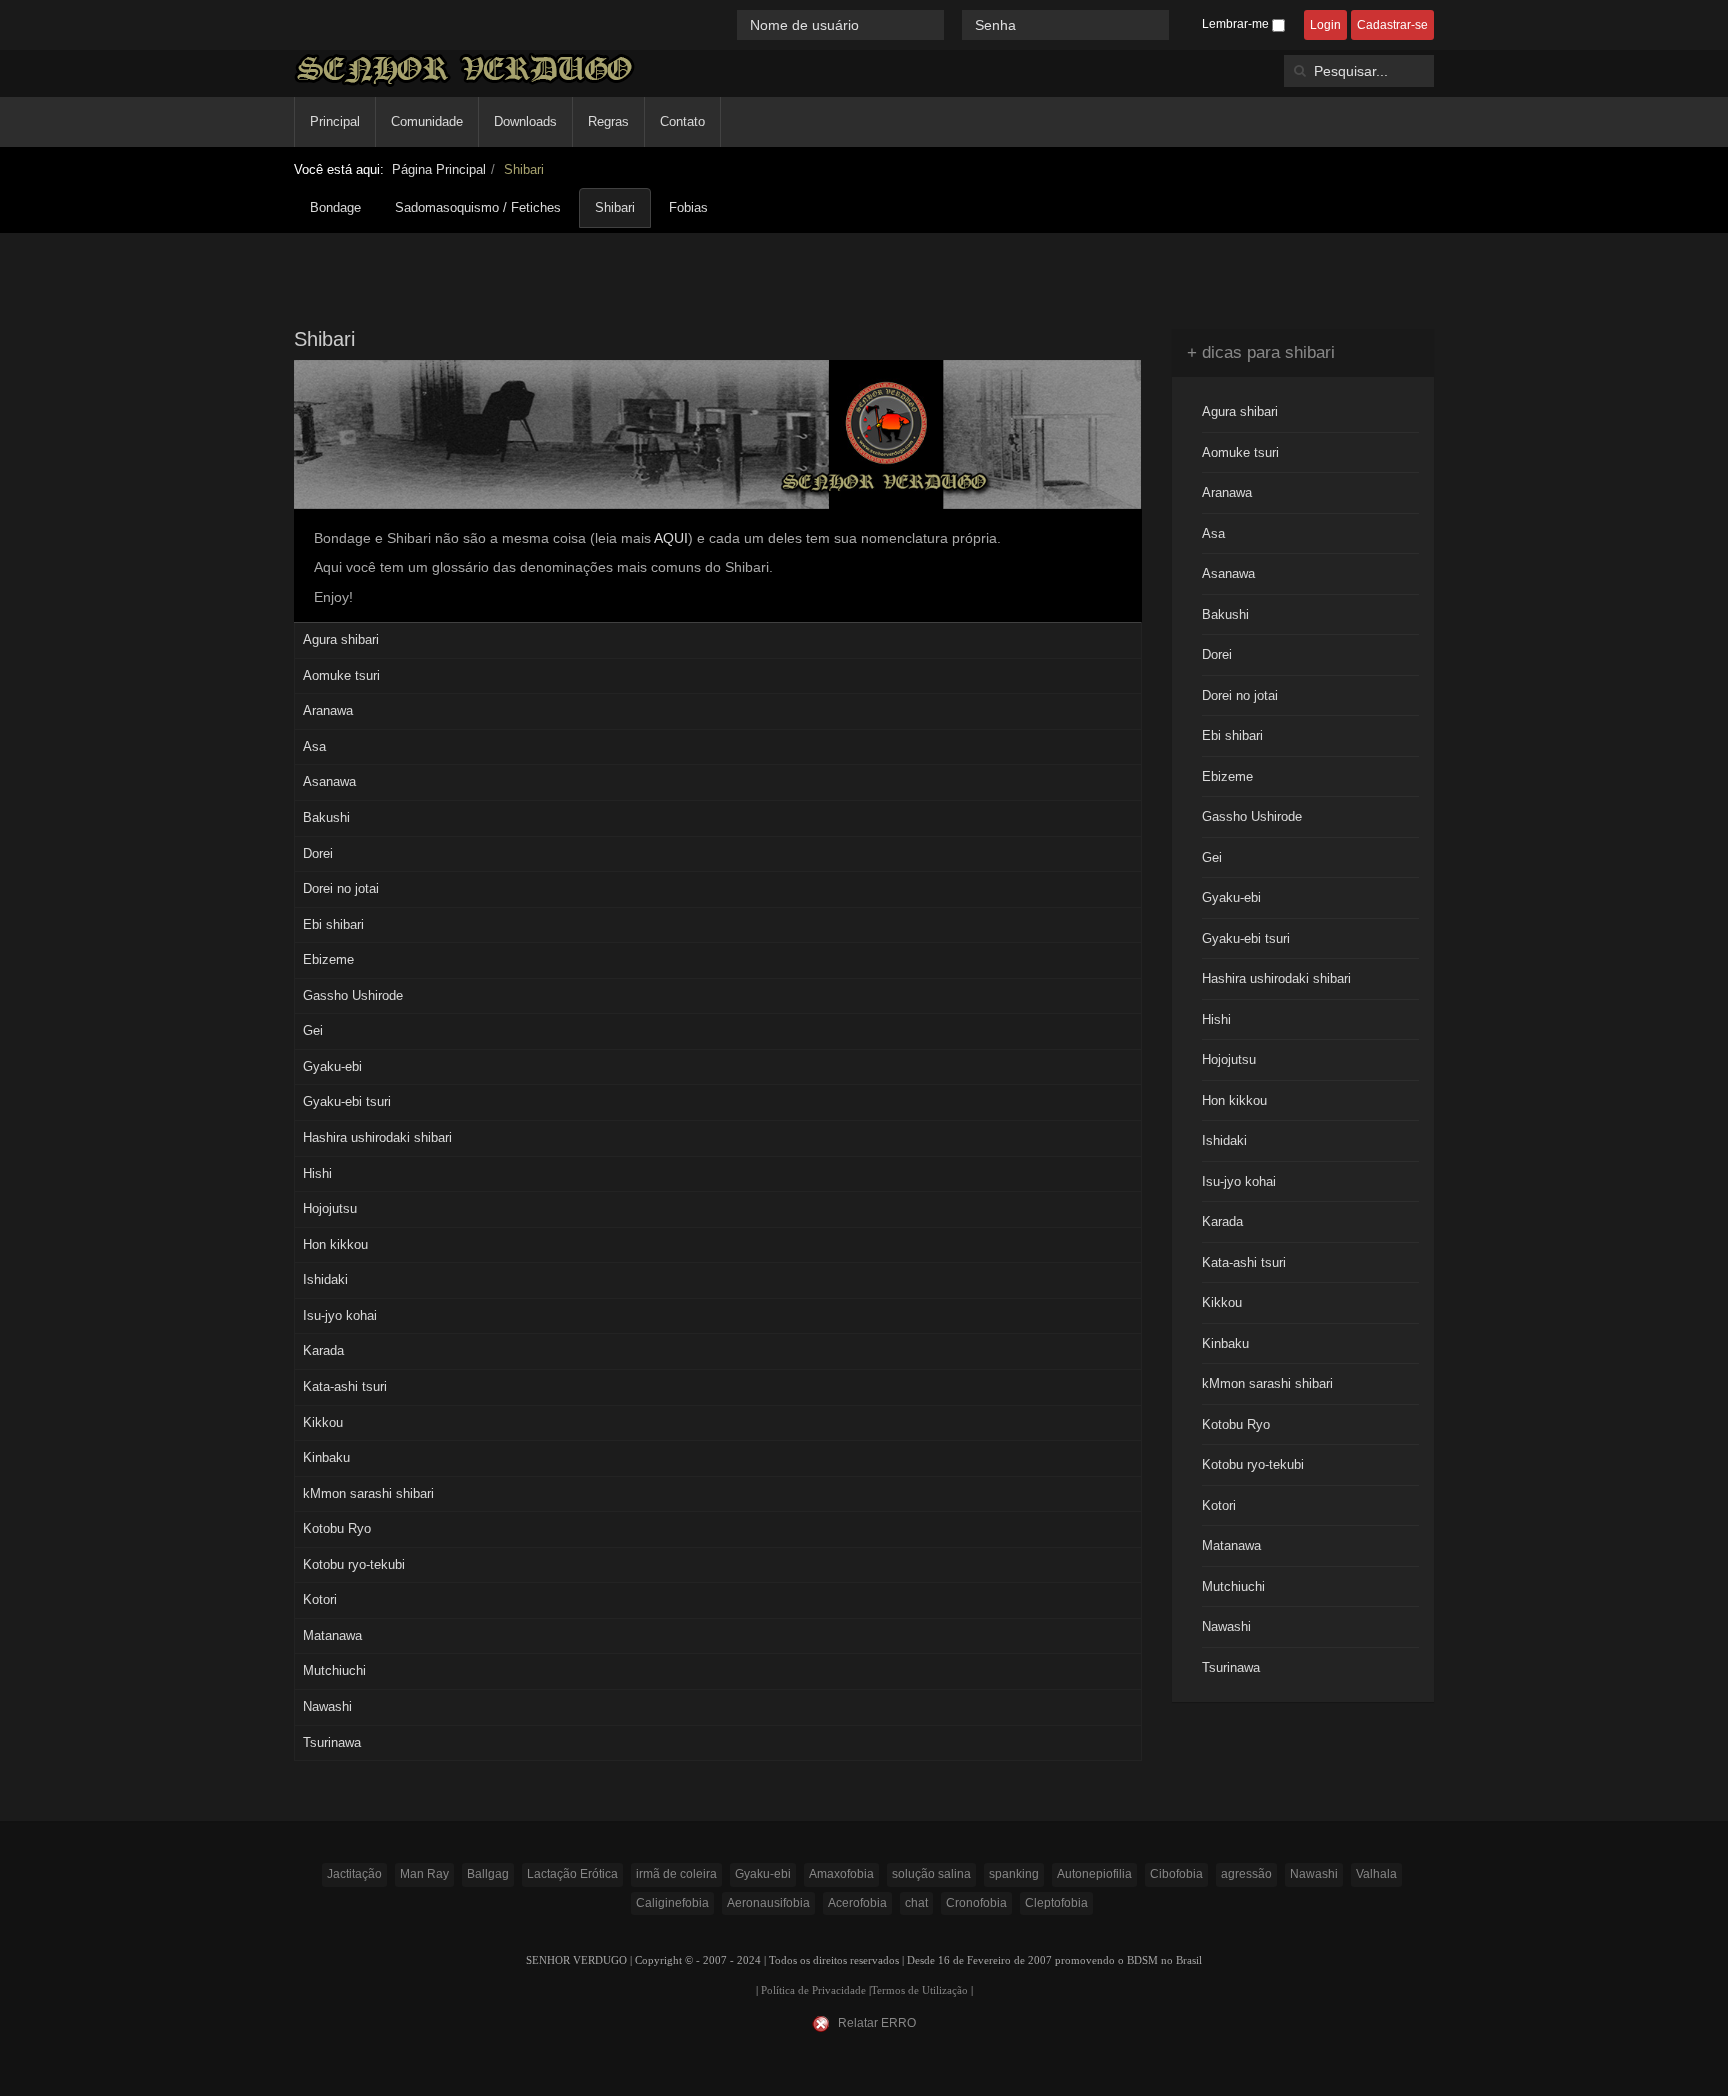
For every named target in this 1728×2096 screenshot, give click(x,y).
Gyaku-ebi (332, 1066)
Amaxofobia (841, 1874)
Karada (323, 1350)
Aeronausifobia (768, 1903)
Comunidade (427, 121)
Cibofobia (1176, 1874)
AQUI (671, 538)
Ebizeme (328, 959)
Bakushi (326, 817)
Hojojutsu (330, 1208)
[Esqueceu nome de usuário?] (955, 24)
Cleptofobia (1056, 1903)
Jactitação (354, 1874)
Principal (335, 121)
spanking (1014, 1874)
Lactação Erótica (572, 1874)
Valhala (1376, 1874)
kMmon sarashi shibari (368, 1493)
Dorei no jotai (341, 888)
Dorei (318, 853)
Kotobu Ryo (337, 1528)
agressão (1246, 1874)
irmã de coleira (676, 1874)
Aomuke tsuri (341, 675)
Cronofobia (976, 1903)
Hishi (317, 1173)
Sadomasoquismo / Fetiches (478, 207)
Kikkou (323, 1422)
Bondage (335, 207)
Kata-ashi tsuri (345, 1386)
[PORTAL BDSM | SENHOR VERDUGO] (464, 69)
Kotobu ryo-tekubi (354, 1564)
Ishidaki (325, 1279)
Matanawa (332, 1635)
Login (1325, 25)
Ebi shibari (333, 924)
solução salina (931, 1874)
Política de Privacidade (813, 1990)
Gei (313, 1030)
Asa (314, 746)
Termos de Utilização (919, 1990)
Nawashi (327, 1706)
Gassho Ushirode (353, 995)
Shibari (615, 207)
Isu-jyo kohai (340, 1315)
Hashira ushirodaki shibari (377, 1137)
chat (916, 1903)
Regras (608, 121)
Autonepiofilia (1094, 1874)
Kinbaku (326, 1457)
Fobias (688, 207)
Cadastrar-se (1392, 25)
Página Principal (439, 169)
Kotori (320, 1599)
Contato (682, 121)
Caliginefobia (672, 1903)
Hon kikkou (335, 1244)
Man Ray (424, 1874)
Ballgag (488, 1874)
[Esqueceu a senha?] (1178, 24)
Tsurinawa (332, 1742)
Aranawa (328, 710)
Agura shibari (341, 639)
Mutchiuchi (334, 1670)
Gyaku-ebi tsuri (347, 1101)
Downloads (525, 121)
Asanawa (329, 781)
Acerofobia (857, 1903)
